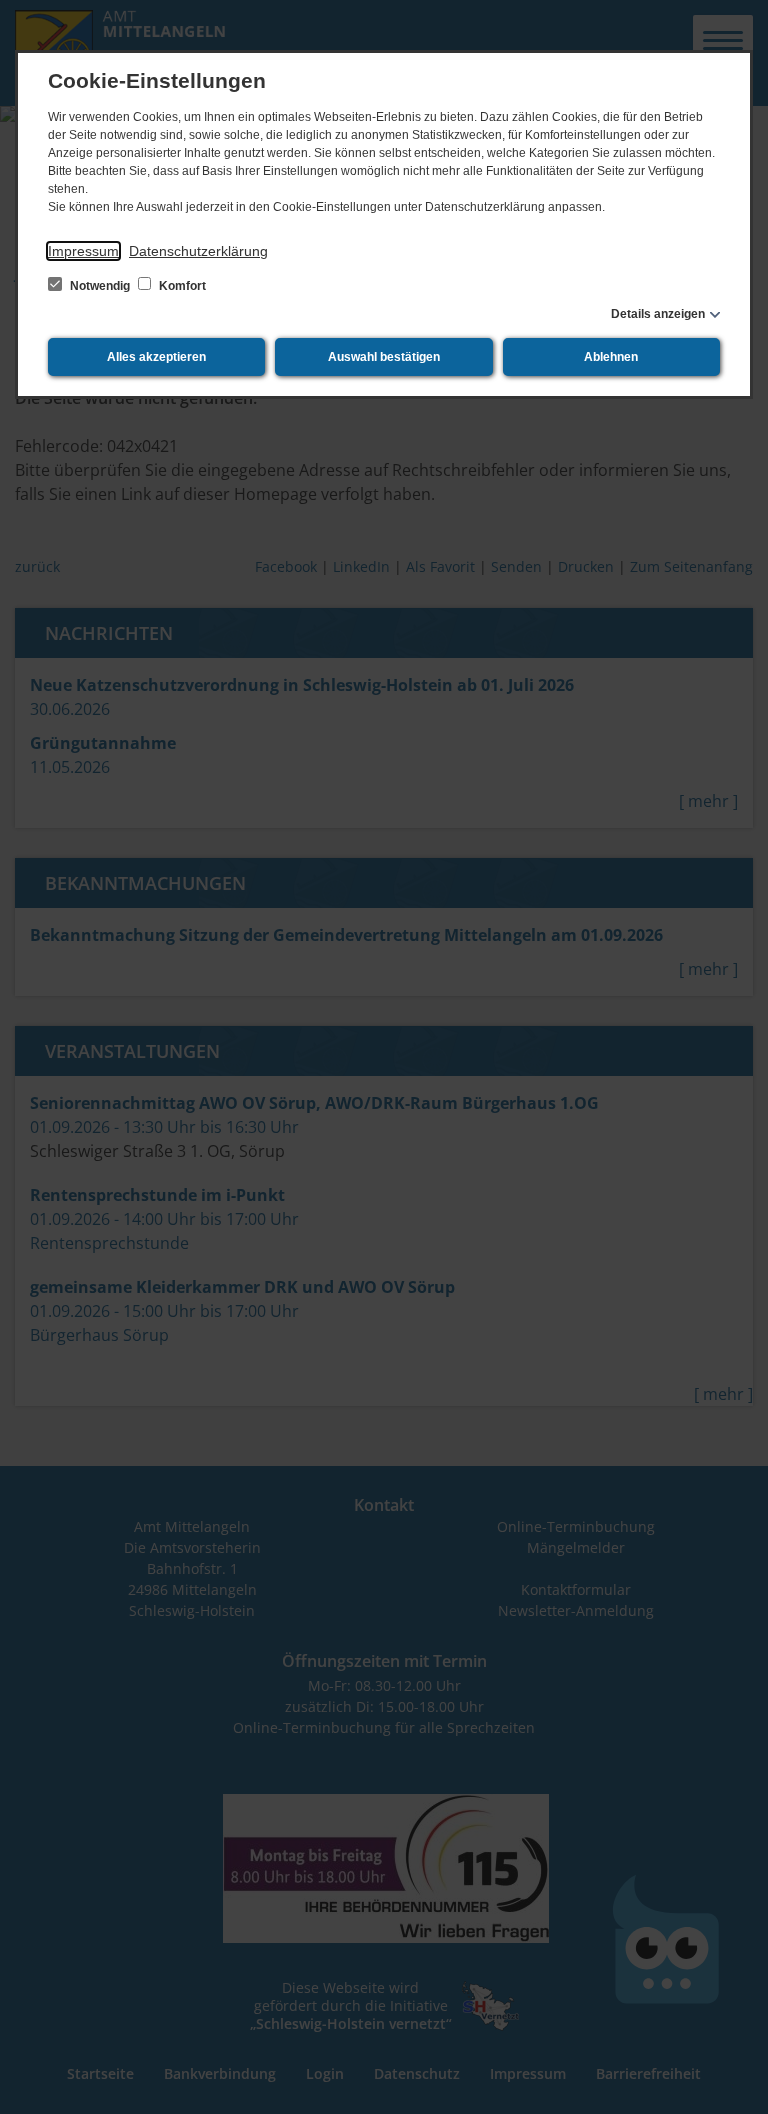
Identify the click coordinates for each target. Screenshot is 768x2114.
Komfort (181, 286)
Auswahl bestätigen (384, 357)
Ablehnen (611, 357)
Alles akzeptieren (156, 357)
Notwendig (100, 286)
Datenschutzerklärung (198, 251)
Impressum (83, 251)
